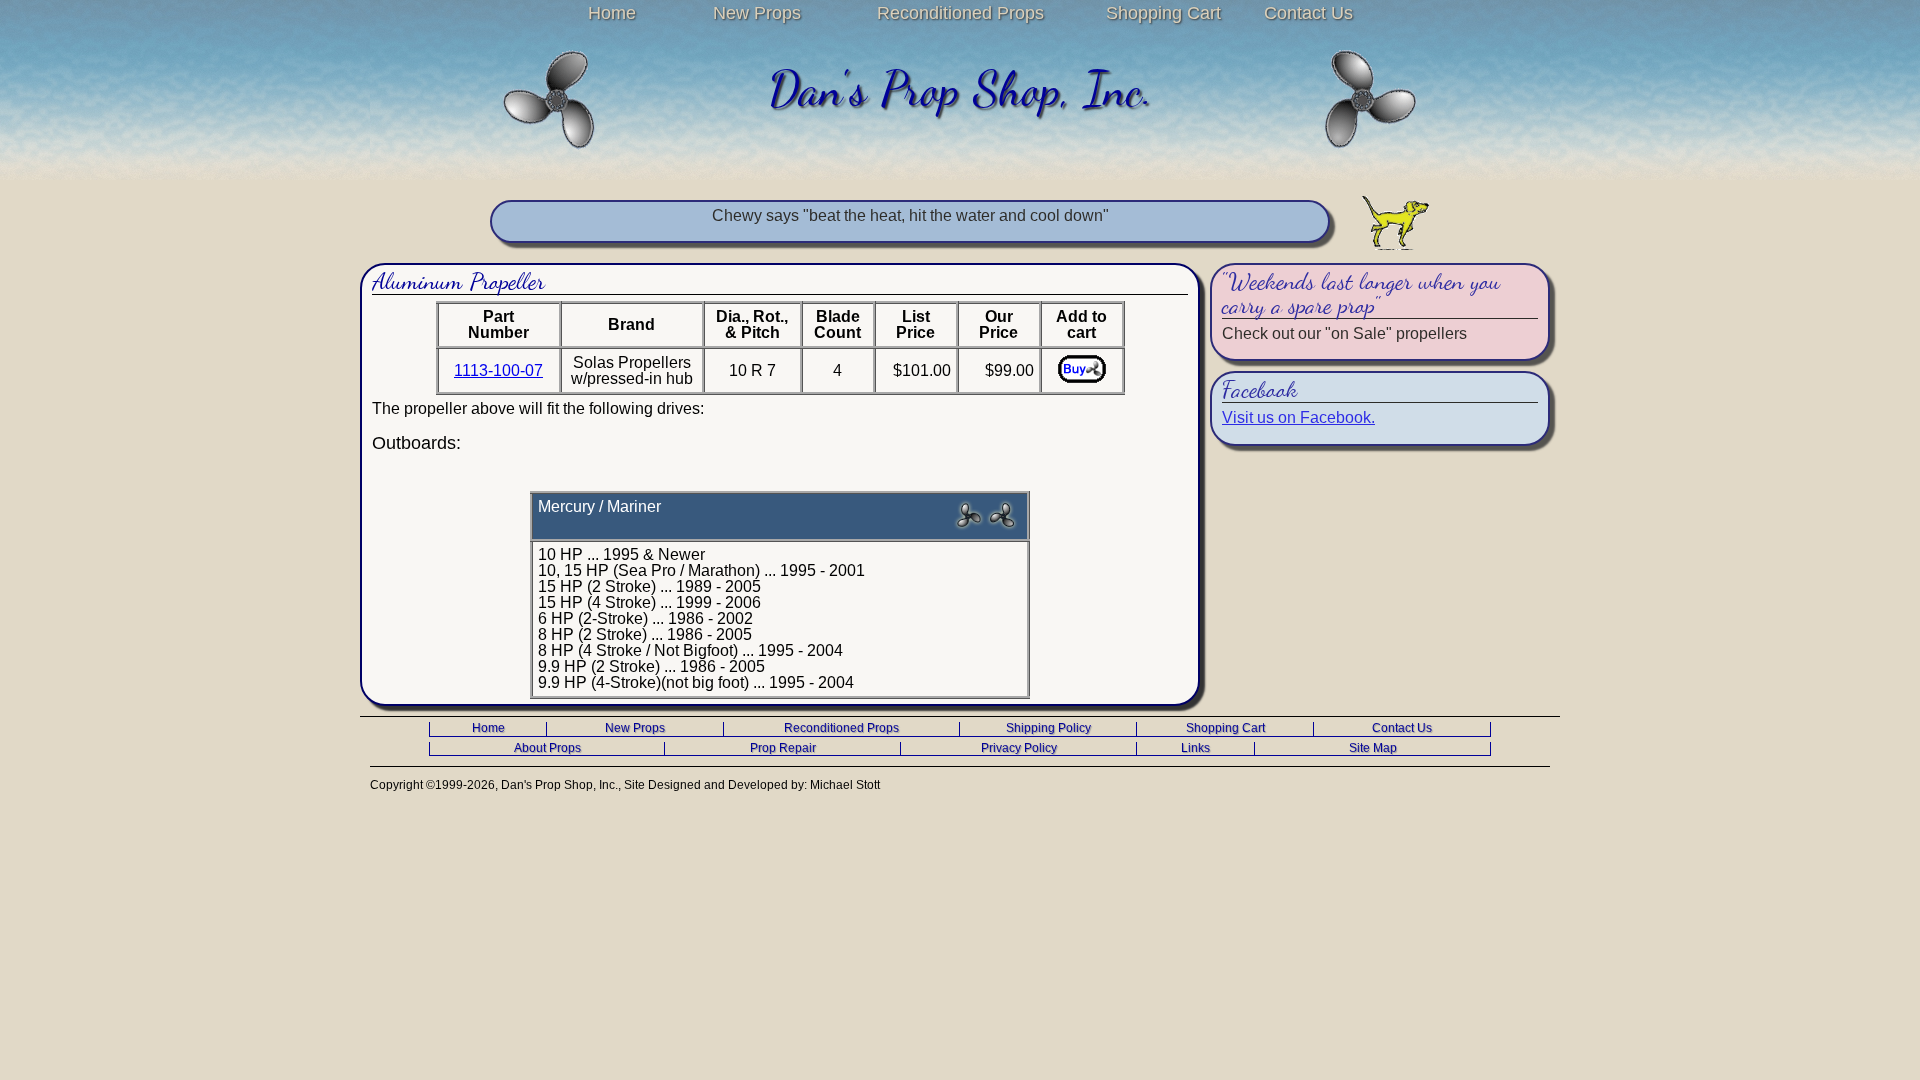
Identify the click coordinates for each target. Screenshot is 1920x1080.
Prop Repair (783, 748)
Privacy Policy (1019, 748)
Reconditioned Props (960, 13)
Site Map (1373, 748)
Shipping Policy (1048, 728)
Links (1195, 748)
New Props (757, 13)
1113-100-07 (498, 370)
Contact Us (1308, 13)
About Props (547, 748)
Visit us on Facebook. (1298, 417)
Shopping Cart (1163, 13)
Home (612, 13)
